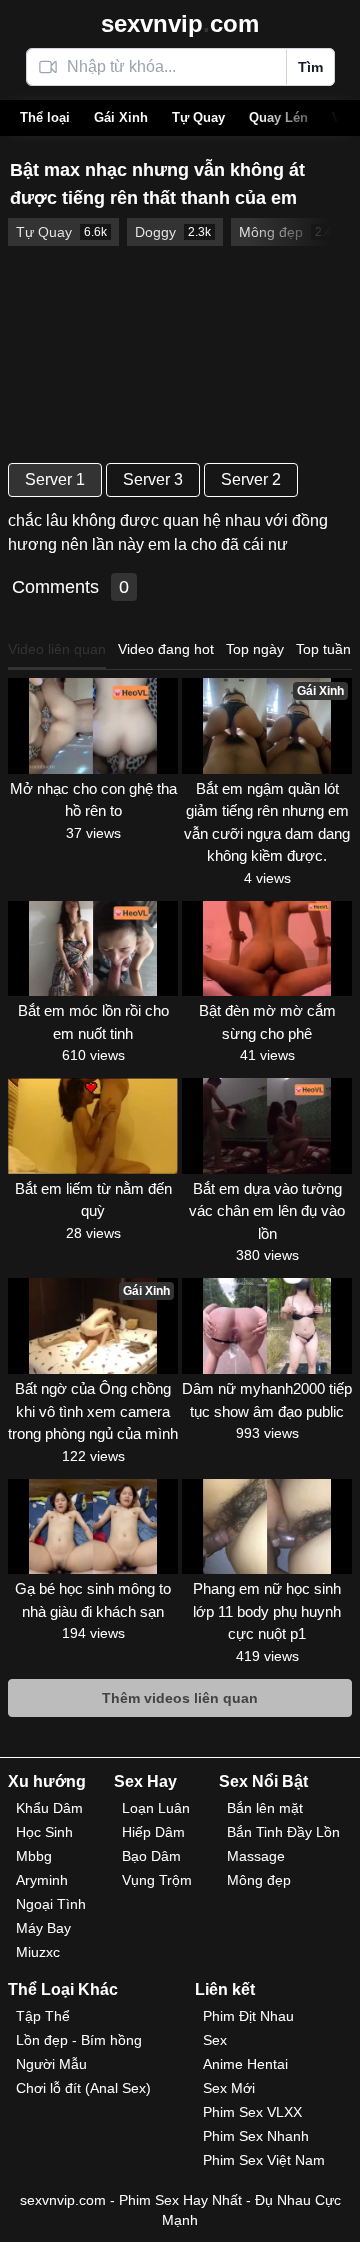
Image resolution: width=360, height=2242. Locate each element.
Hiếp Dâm (153, 1832)
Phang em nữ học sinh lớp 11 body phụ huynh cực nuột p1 (267, 1611)
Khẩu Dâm (49, 1808)
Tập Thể (43, 2016)
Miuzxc (38, 1952)
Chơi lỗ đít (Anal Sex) (83, 2088)
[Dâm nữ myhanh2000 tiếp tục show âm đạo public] (267, 1326)
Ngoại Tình (51, 1904)
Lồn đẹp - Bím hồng (79, 2040)
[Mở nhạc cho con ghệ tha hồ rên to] (93, 726)
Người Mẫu (51, 2064)
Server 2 (251, 479)
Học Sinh (44, 1832)
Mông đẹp (259, 1880)
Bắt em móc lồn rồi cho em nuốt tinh (93, 1022)
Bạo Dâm (151, 1856)
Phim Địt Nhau (248, 2016)
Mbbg (34, 1856)
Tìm (310, 67)
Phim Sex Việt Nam (264, 2160)
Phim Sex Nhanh (256, 2136)
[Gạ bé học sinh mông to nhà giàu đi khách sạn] (93, 1527)
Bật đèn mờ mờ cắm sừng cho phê (267, 1022)
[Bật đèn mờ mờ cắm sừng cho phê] (267, 949)
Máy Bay (43, 1928)
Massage (256, 1856)
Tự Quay (198, 117)
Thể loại (45, 117)
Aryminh (42, 1880)
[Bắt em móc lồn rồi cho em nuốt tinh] (93, 949)
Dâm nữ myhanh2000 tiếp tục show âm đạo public (267, 1400)
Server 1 (55, 479)
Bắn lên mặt (265, 1808)
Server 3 (153, 479)
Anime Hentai (245, 2064)
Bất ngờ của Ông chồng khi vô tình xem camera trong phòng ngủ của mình (93, 1411)
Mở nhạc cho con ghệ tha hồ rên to (93, 800)
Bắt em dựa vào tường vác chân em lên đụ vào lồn (267, 1211)
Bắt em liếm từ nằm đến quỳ (93, 1200)
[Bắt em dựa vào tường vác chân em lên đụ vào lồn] (267, 1126)
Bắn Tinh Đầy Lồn (283, 1832)
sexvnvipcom (180, 23)
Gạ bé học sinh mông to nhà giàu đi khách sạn (93, 1600)
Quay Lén (278, 117)
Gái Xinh (121, 117)
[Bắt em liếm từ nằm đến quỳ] (93, 1126)
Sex (215, 2040)
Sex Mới (229, 2088)
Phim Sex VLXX (252, 2112)
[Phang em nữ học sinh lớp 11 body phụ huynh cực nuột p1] (267, 1527)
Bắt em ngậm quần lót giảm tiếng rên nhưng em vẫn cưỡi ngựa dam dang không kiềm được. (267, 822)
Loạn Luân (156, 1808)
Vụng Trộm (157, 1880)
